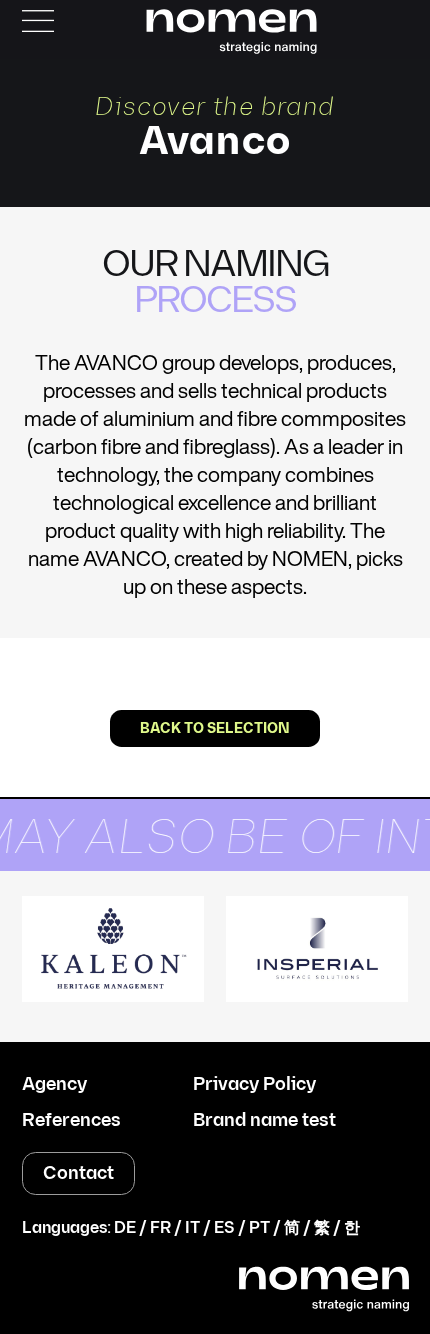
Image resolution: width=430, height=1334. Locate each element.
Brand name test (264, 1121)
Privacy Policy (254, 1085)
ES (224, 1228)
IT (192, 1228)
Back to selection (215, 728)
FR (160, 1228)
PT (259, 1228)
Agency (54, 1085)
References (71, 1121)
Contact (78, 1173)
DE (125, 1228)
